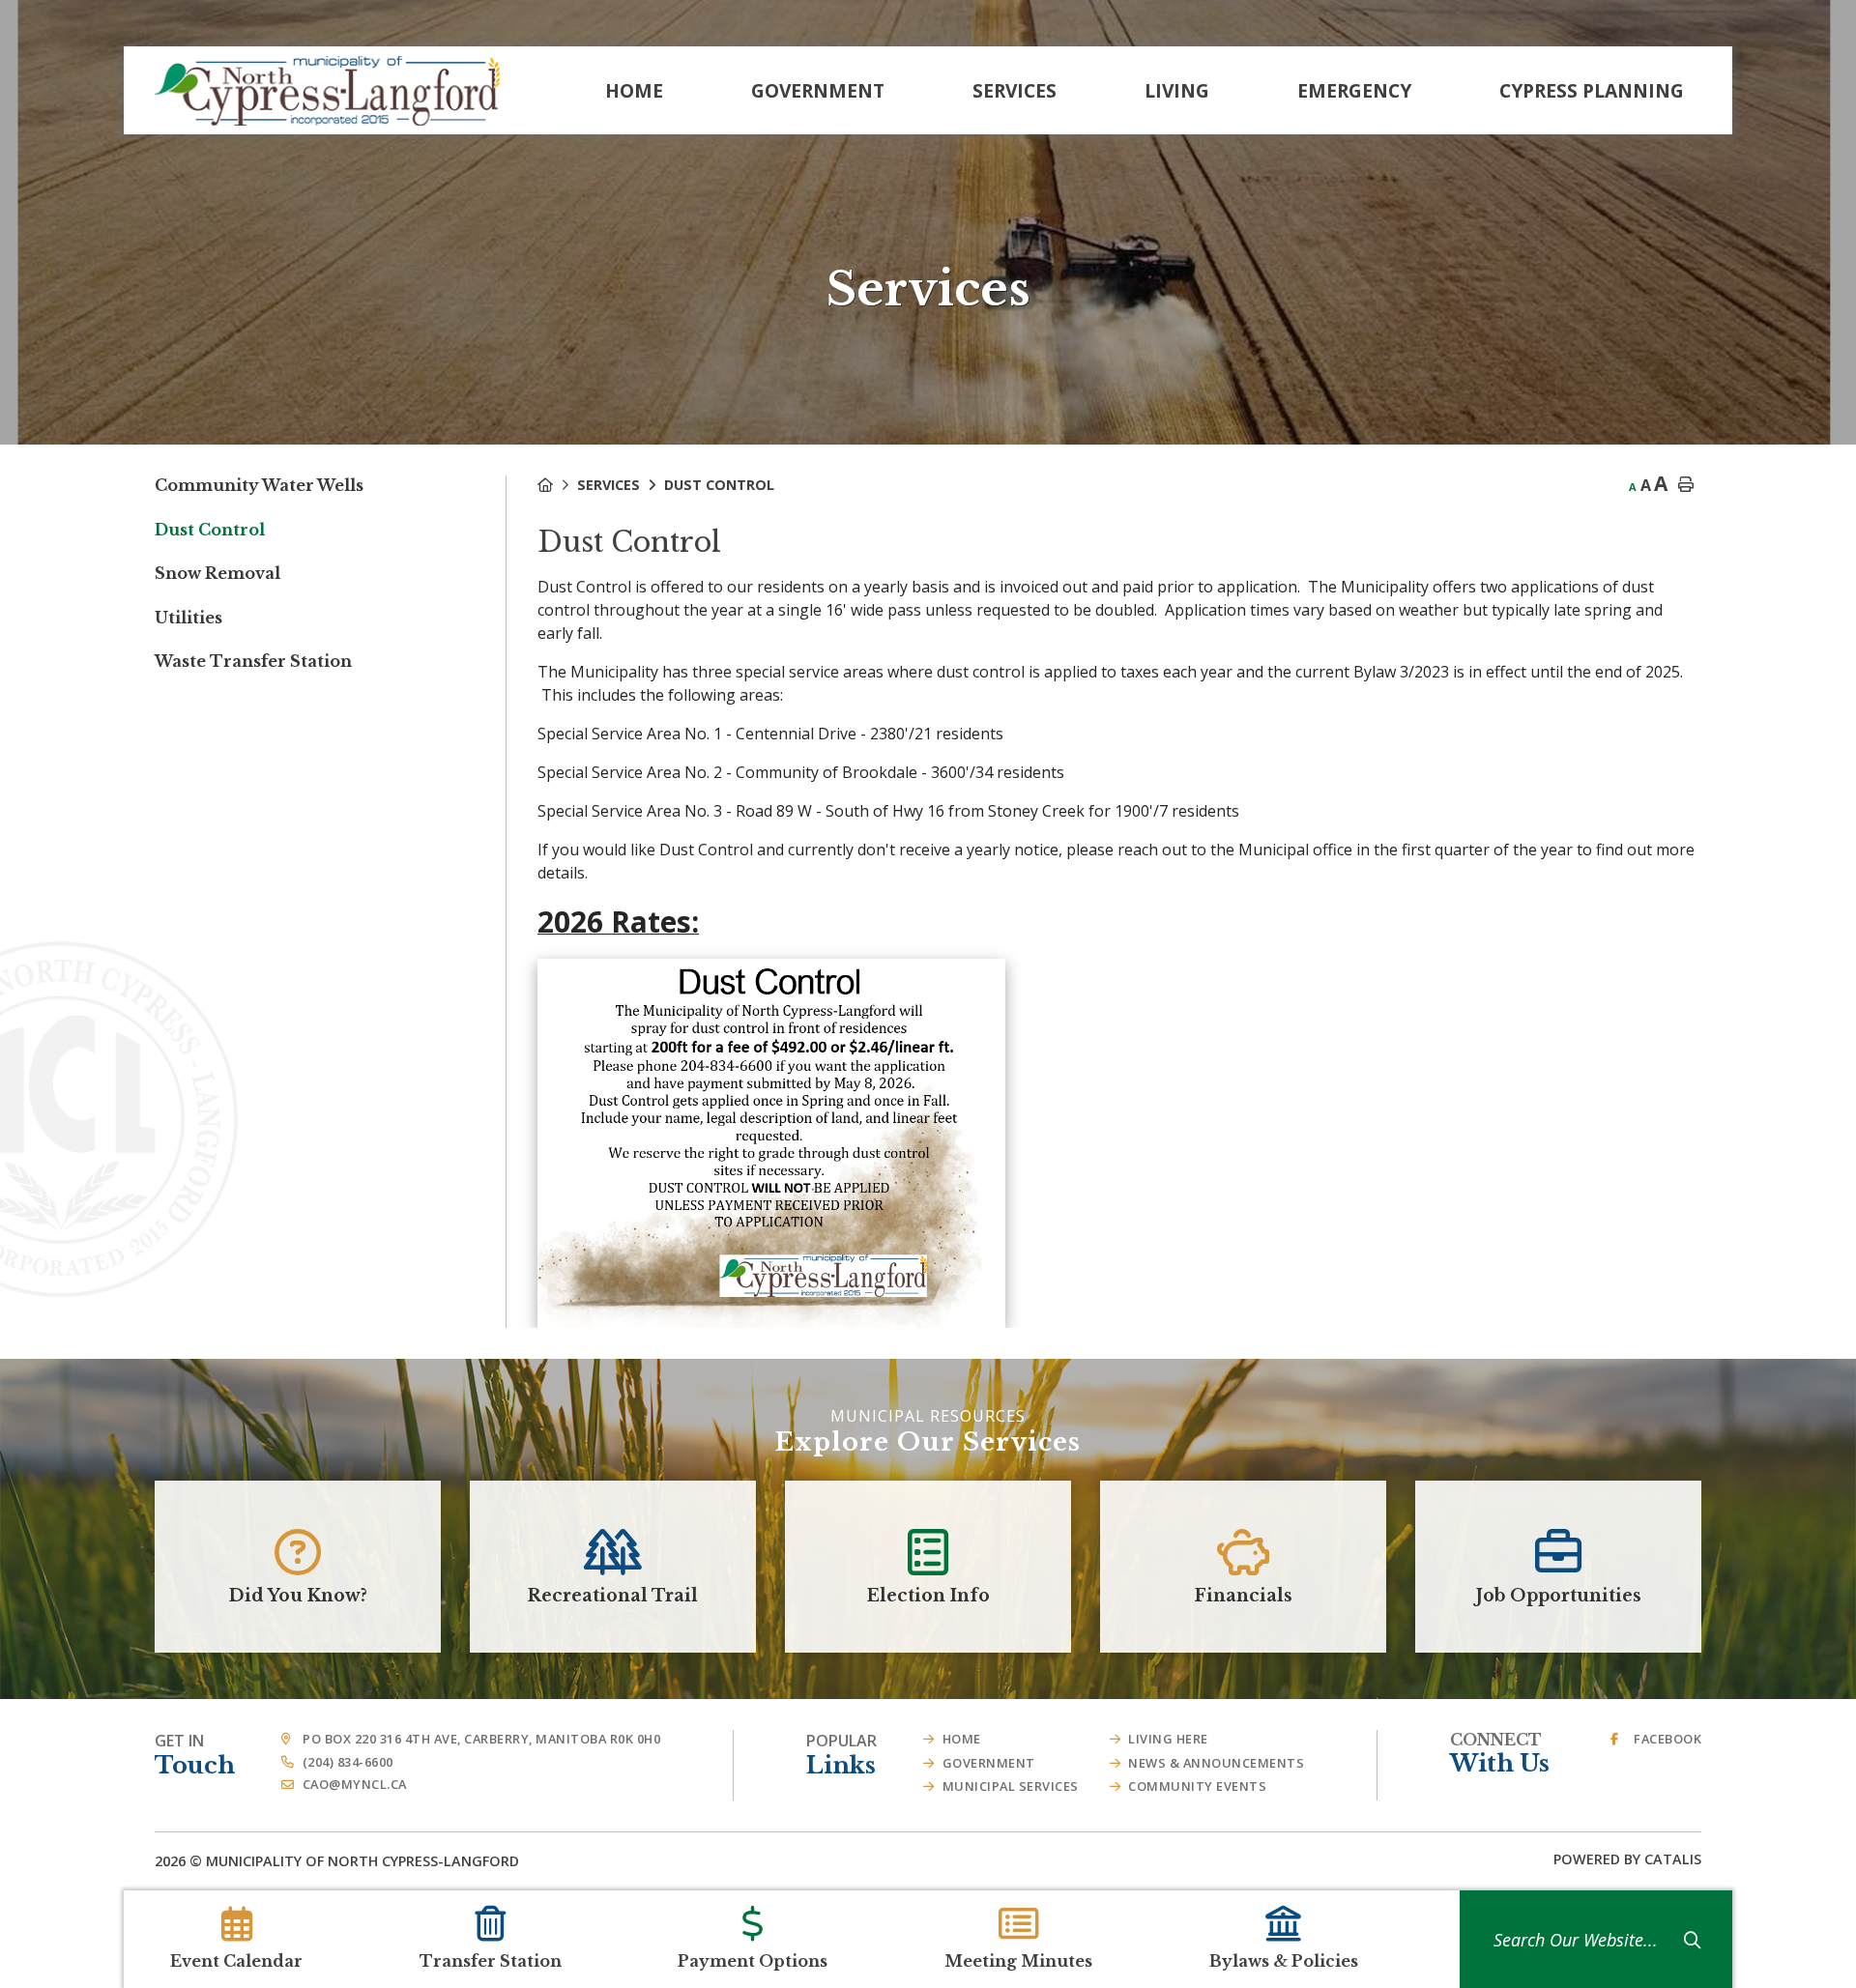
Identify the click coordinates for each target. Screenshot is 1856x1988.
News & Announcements (1216, 1763)
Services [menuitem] (1015, 90)
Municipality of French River (327, 91)
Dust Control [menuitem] (210, 530)
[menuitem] (634, 90)
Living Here (1168, 1739)
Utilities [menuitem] (188, 618)
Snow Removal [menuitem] (217, 573)
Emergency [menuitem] (1354, 90)
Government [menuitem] (818, 90)
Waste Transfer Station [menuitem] (253, 661)
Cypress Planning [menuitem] (1592, 90)
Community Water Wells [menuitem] (259, 485)
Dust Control (719, 485)
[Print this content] (1686, 485)
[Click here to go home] (557, 485)
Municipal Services (1011, 1786)
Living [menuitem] (1177, 90)
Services (609, 485)
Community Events (1197, 1786)
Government (989, 1763)
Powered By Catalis (1627, 1859)
